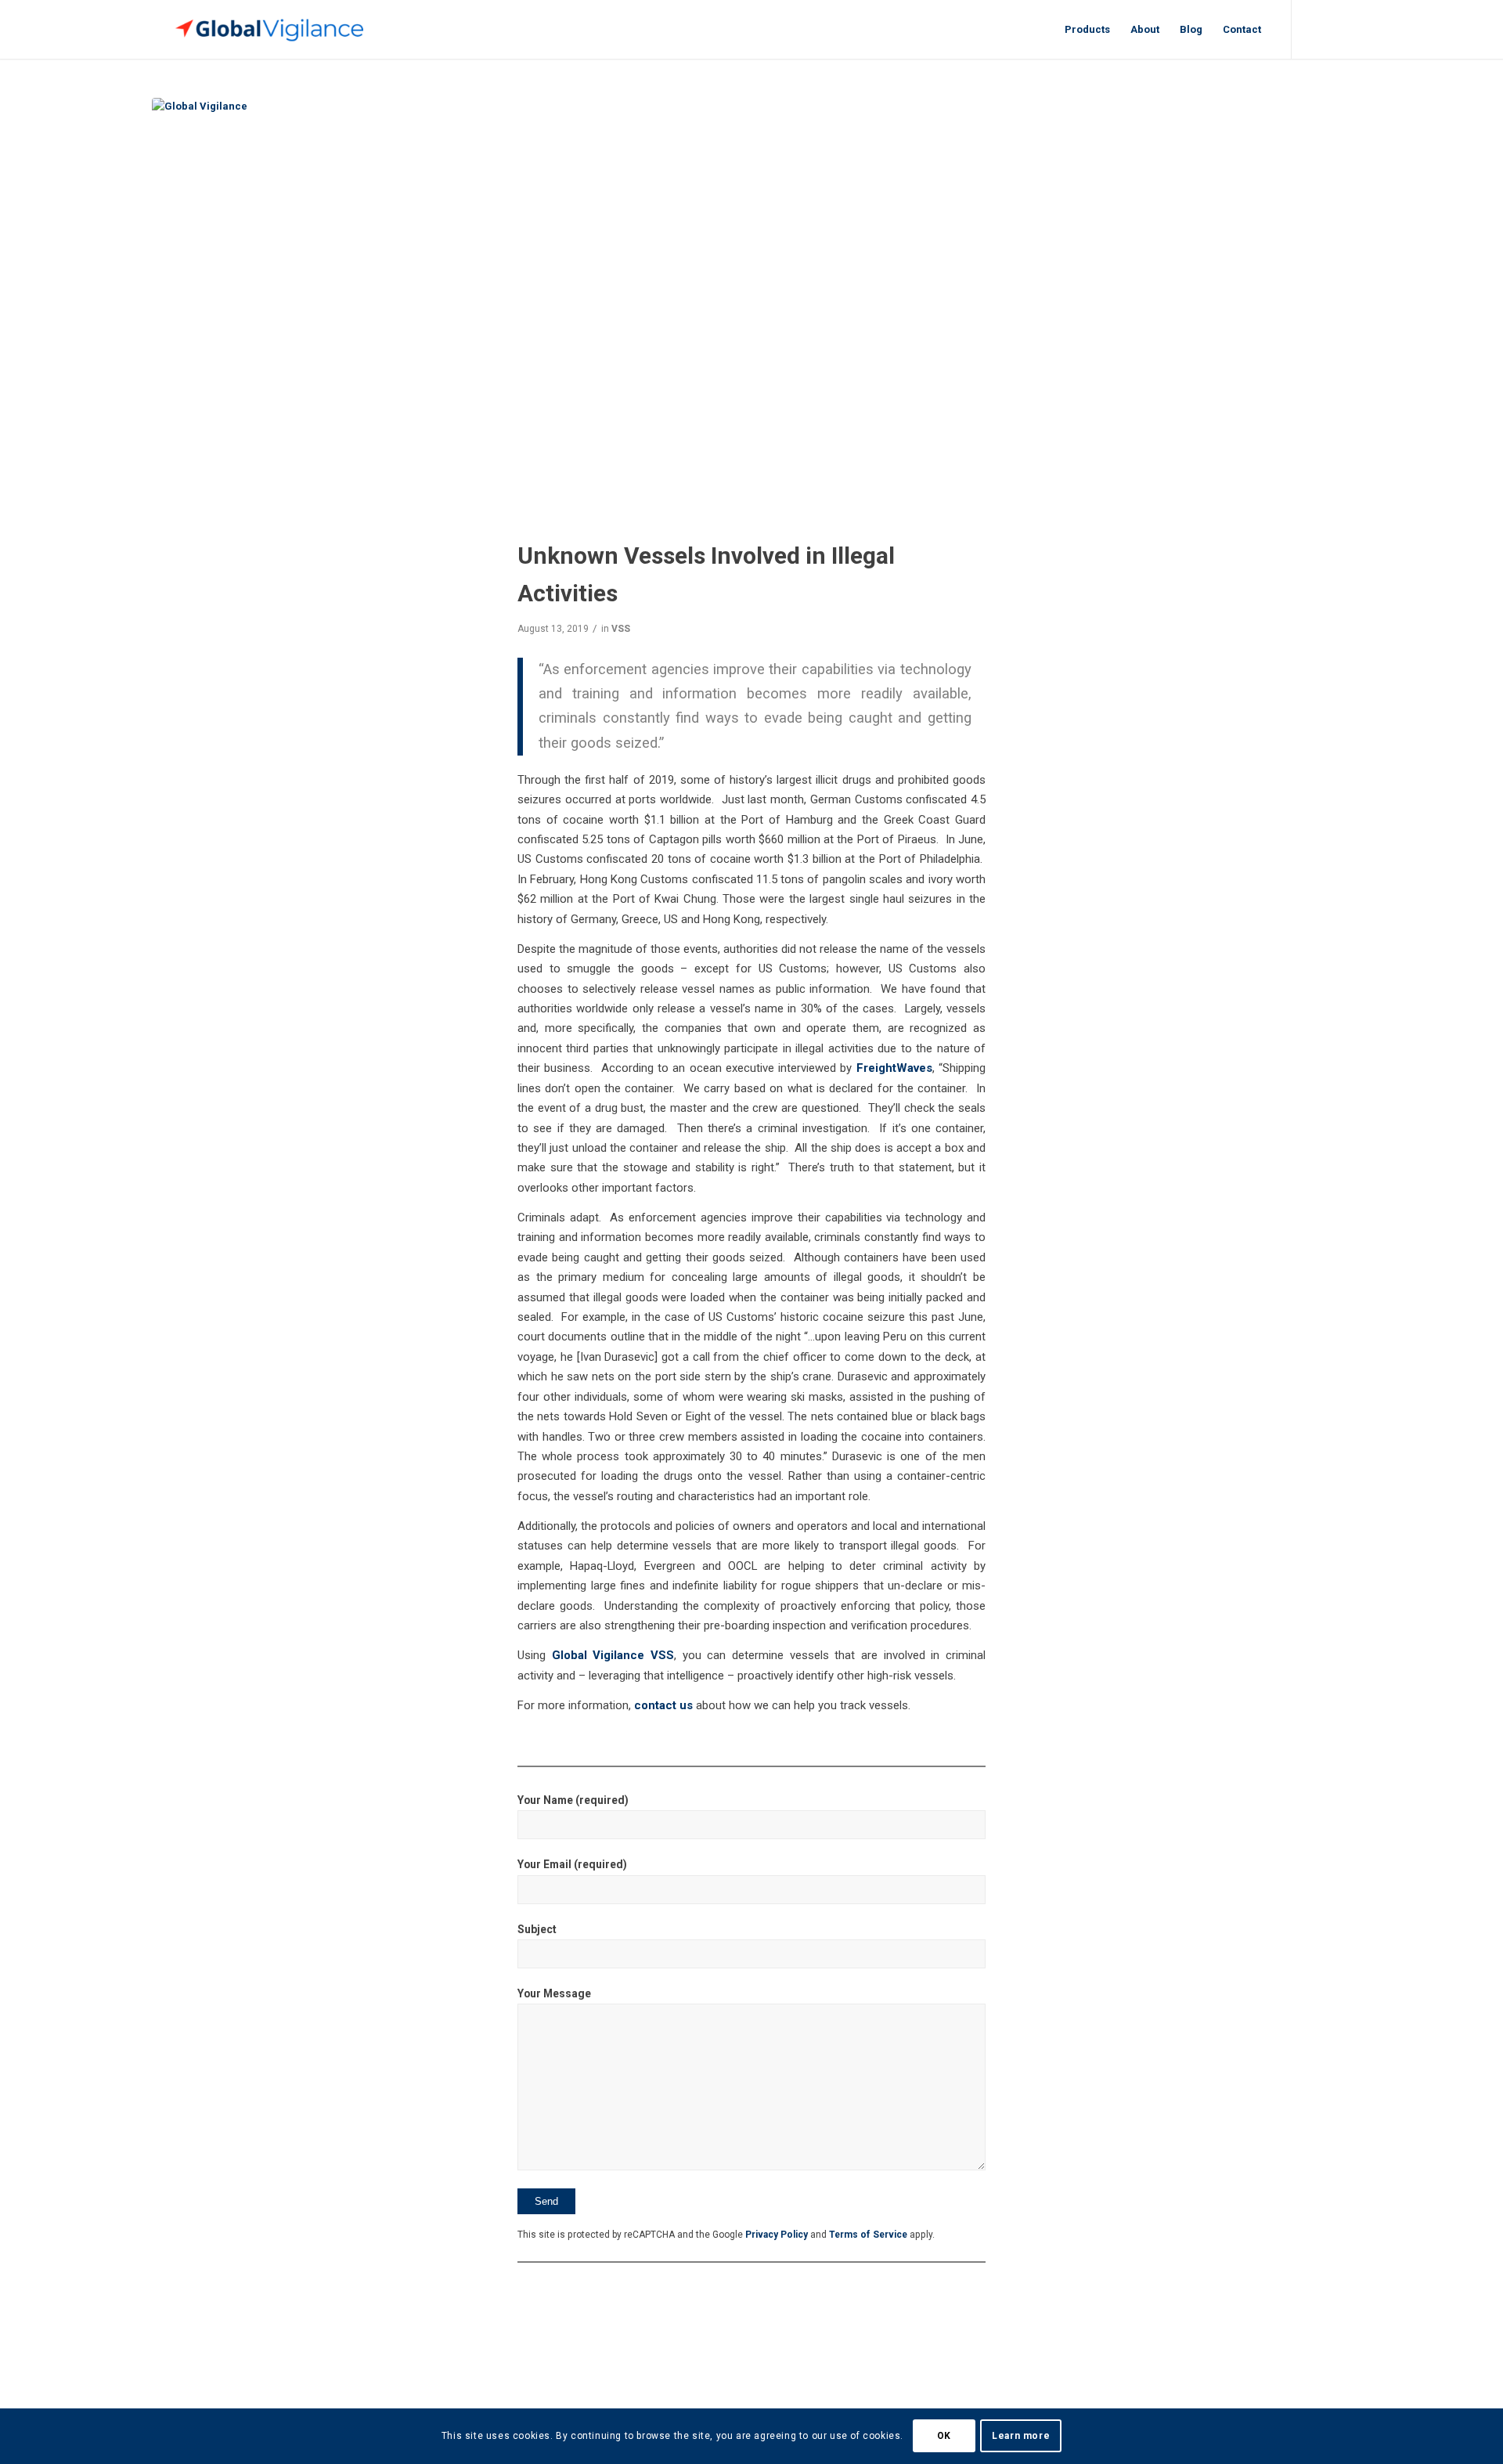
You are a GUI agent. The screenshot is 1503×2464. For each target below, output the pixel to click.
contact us (663, 1705)
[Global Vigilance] (751, 308)
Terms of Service (868, 2235)
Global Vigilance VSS (613, 1655)
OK (944, 2437)
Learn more (1021, 2437)
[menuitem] (1087, 29)
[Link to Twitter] (1316, 29)
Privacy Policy (777, 2235)
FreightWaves (894, 1068)
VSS (621, 629)
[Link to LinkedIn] (1339, 29)
